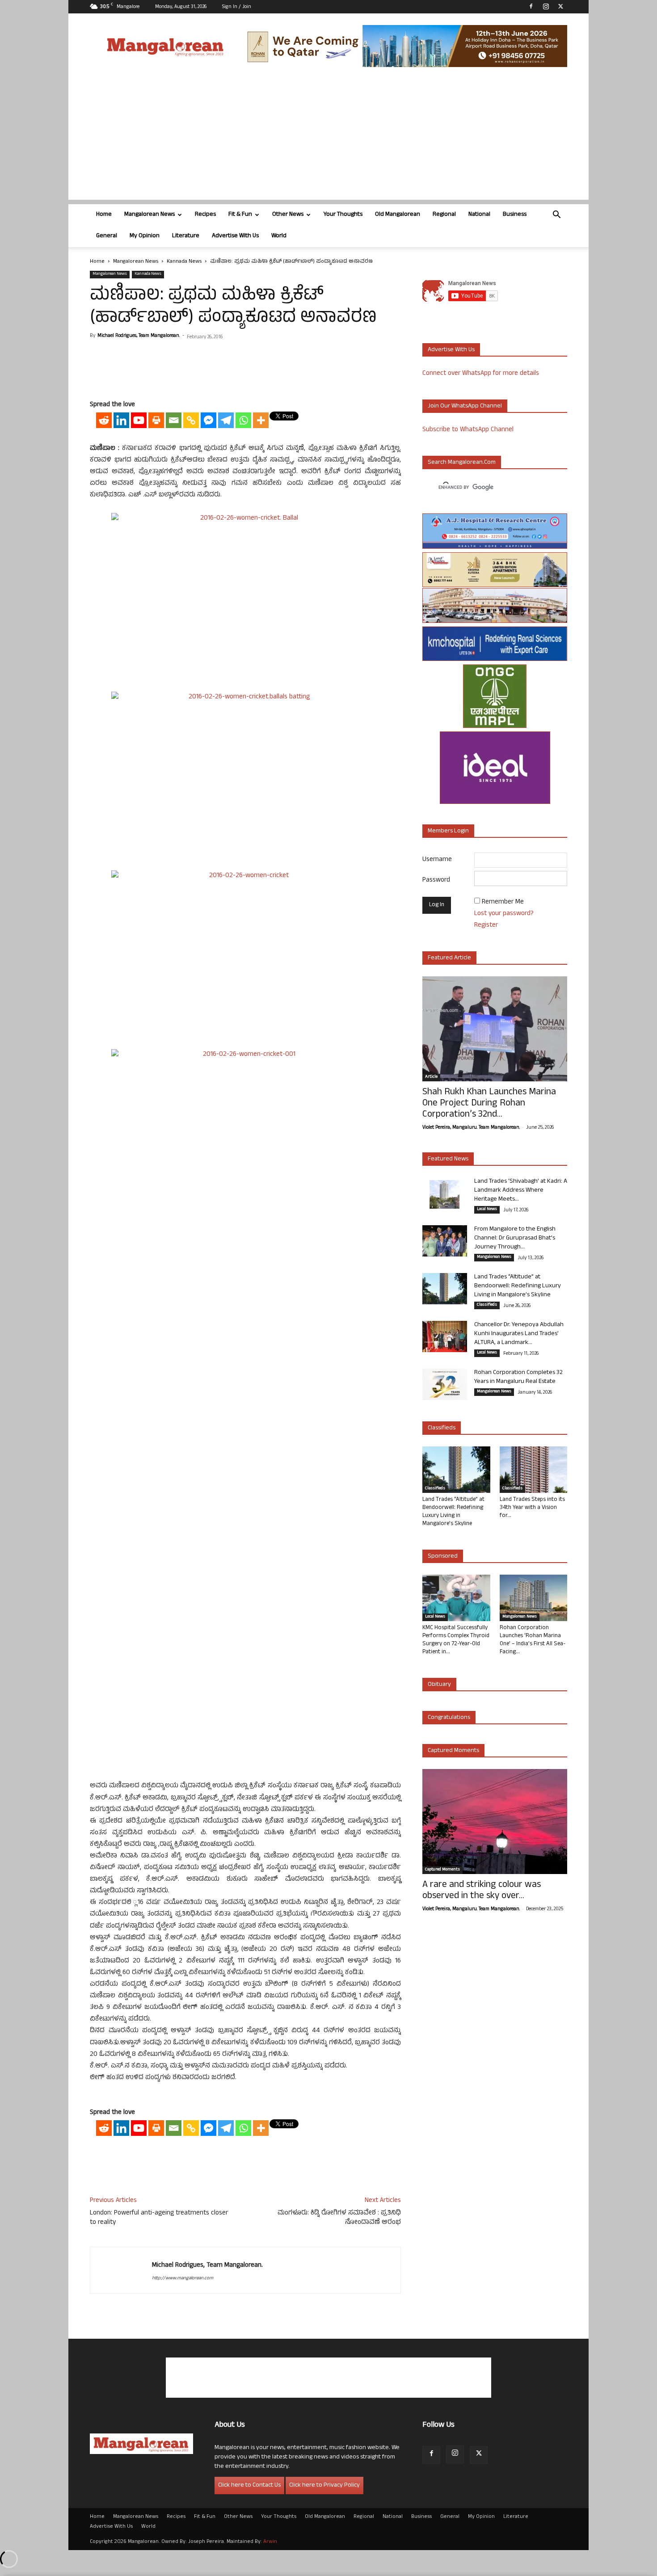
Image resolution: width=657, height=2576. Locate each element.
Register (486, 926)
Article (431, 1077)
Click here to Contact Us (249, 2486)
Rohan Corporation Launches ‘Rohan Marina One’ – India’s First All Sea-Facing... (533, 1640)
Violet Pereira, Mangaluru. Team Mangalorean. (471, 1128)
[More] (261, 420)
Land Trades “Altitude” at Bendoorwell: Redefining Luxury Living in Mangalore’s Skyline (518, 1286)
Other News (288, 215)
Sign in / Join (237, 7)
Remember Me (503, 902)
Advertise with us (451, 350)
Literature (186, 236)
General (107, 236)
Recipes (205, 215)
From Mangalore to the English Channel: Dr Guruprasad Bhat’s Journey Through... (515, 1238)
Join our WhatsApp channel (465, 406)
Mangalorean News (150, 215)
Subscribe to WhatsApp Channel (468, 430)
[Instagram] (546, 6)
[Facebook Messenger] (208, 420)
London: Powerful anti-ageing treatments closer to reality (159, 2218)
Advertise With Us (235, 236)
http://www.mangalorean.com (183, 2278)
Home (104, 215)
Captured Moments (453, 1751)
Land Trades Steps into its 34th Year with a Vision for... (532, 1508)
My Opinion (145, 236)
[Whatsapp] (243, 420)
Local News (487, 1210)
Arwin (270, 2542)
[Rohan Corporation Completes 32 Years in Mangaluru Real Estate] (445, 1384)
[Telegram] (226, 420)
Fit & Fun (240, 215)
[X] (560, 6)
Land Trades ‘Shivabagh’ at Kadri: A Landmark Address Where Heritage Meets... (521, 1191)
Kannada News (184, 262)
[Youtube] (139, 420)
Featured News (448, 1159)
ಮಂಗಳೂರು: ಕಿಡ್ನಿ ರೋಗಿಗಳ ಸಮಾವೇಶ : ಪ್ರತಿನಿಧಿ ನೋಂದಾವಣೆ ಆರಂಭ (339, 2218)
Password (436, 880)
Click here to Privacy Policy (324, 2486)
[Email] (174, 420)
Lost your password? (504, 914)
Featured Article (449, 958)
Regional (444, 215)
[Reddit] (104, 420)
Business (515, 215)
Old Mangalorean (398, 215)
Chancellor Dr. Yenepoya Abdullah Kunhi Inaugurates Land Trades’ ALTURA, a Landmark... (519, 1334)
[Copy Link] (191, 420)
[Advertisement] (328, 137)
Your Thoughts (343, 215)
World (279, 236)
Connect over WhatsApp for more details (481, 374)
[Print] (156, 420)
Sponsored (443, 1557)
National (479, 215)
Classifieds (487, 1305)
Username (437, 860)
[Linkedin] (121, 420)
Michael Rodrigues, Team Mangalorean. (139, 336)
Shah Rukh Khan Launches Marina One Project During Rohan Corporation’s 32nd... (489, 1104)
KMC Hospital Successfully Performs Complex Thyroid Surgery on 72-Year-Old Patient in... (456, 1640)
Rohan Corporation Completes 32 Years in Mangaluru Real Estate (518, 1377)
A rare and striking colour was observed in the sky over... (482, 1891)
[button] (556, 216)
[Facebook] (531, 6)
